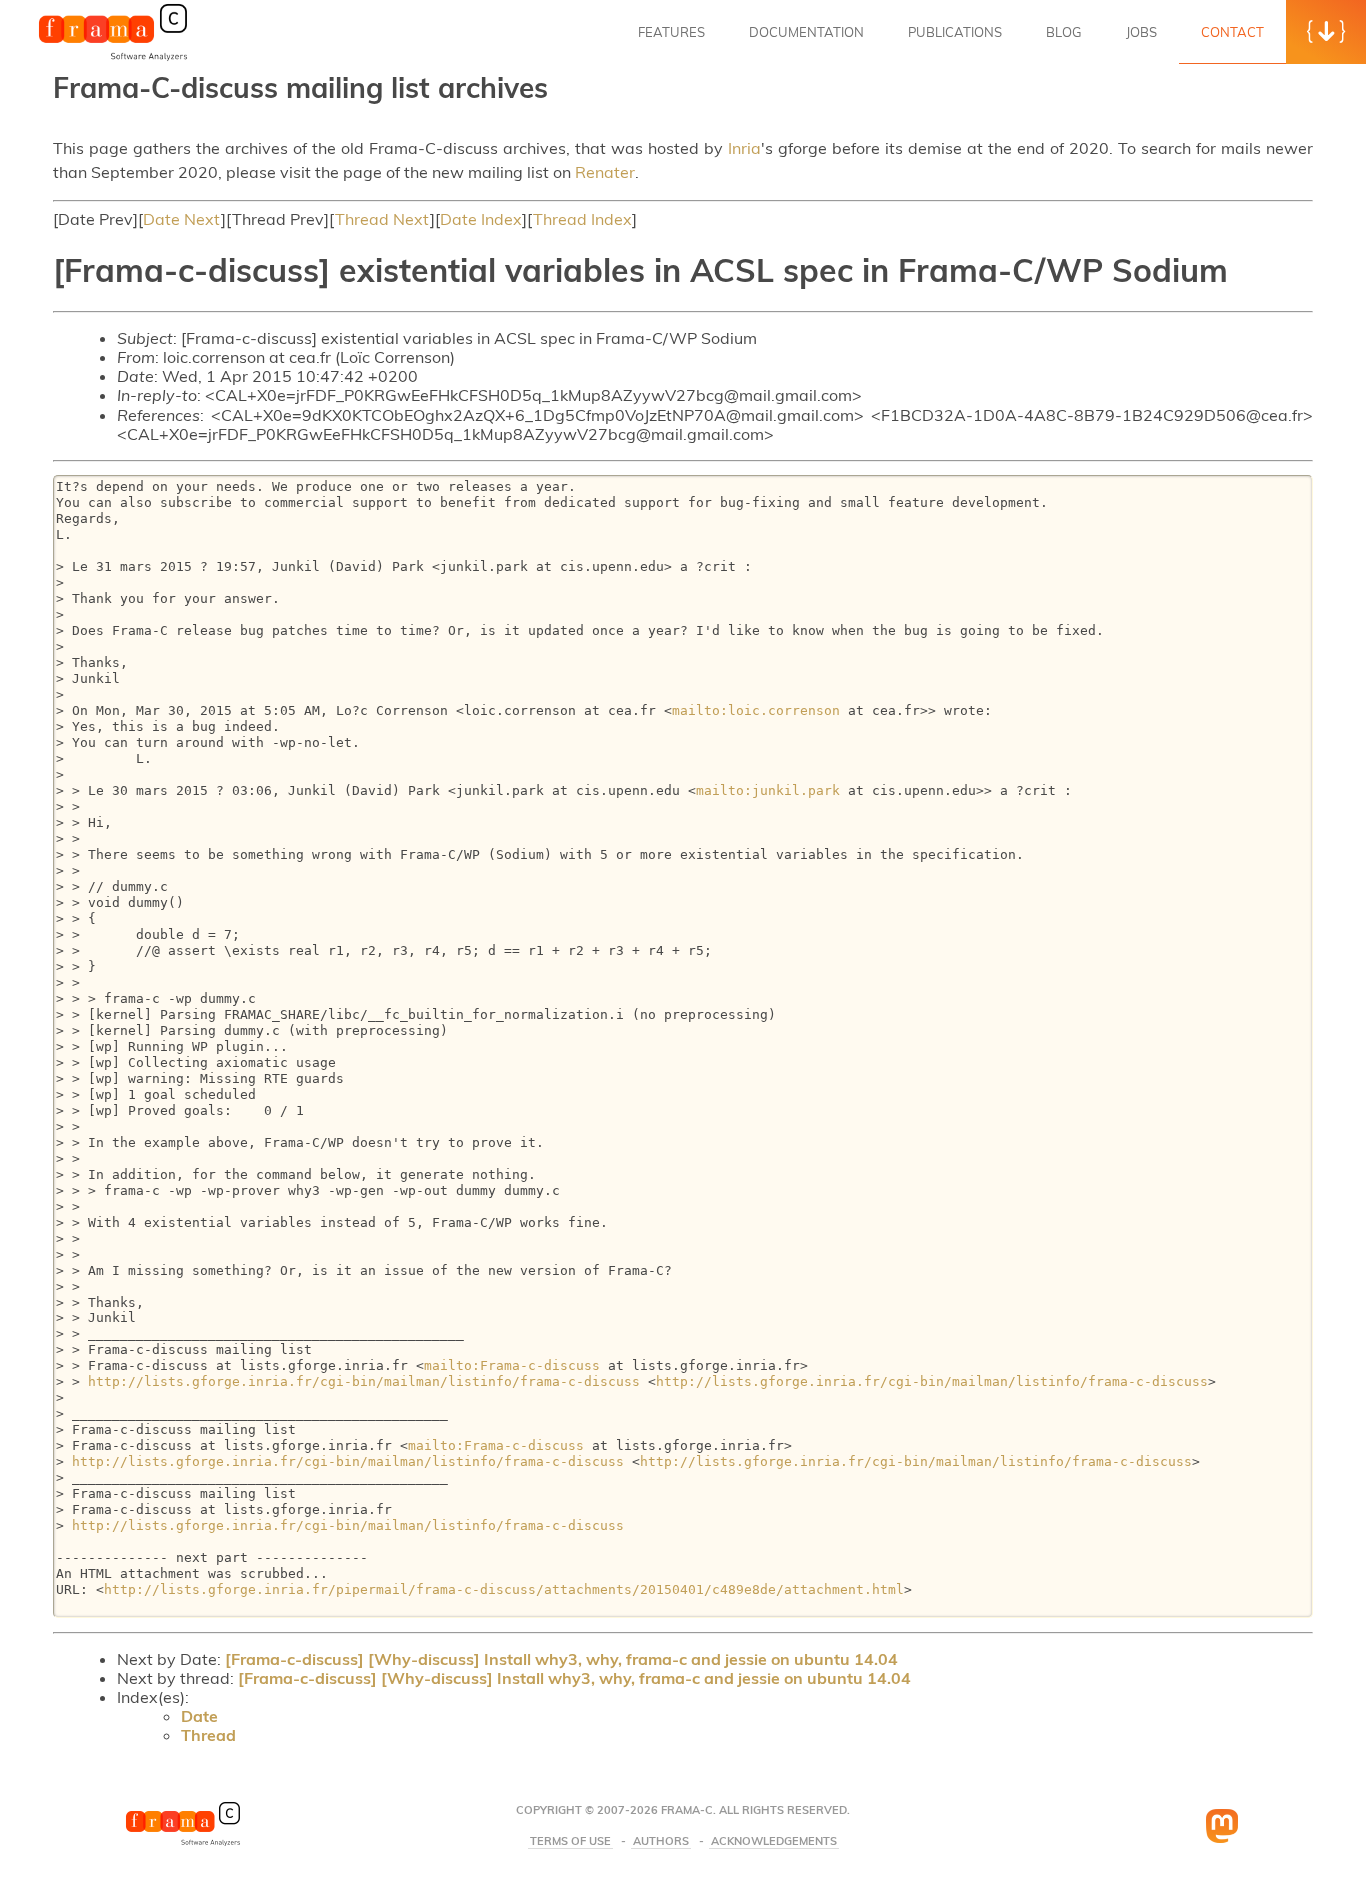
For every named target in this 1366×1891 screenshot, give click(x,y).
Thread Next (382, 219)
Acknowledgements (774, 1841)
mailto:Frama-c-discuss (512, 1365)
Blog (1064, 32)
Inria (744, 148)
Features (671, 32)
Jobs (1141, 32)
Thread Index (582, 219)
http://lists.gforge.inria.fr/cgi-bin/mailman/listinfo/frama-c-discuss (364, 1381)
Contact (1232, 32)
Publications (955, 32)
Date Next (182, 219)
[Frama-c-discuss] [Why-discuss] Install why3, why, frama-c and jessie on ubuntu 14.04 (561, 1659)
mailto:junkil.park (768, 790)
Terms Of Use (570, 1841)
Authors (661, 1841)
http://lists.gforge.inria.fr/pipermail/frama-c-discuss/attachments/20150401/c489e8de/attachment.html (504, 1589)
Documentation (806, 32)
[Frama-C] (113, 59)
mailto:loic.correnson (756, 710)
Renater (605, 172)
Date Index (481, 219)
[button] (1326, 32)
